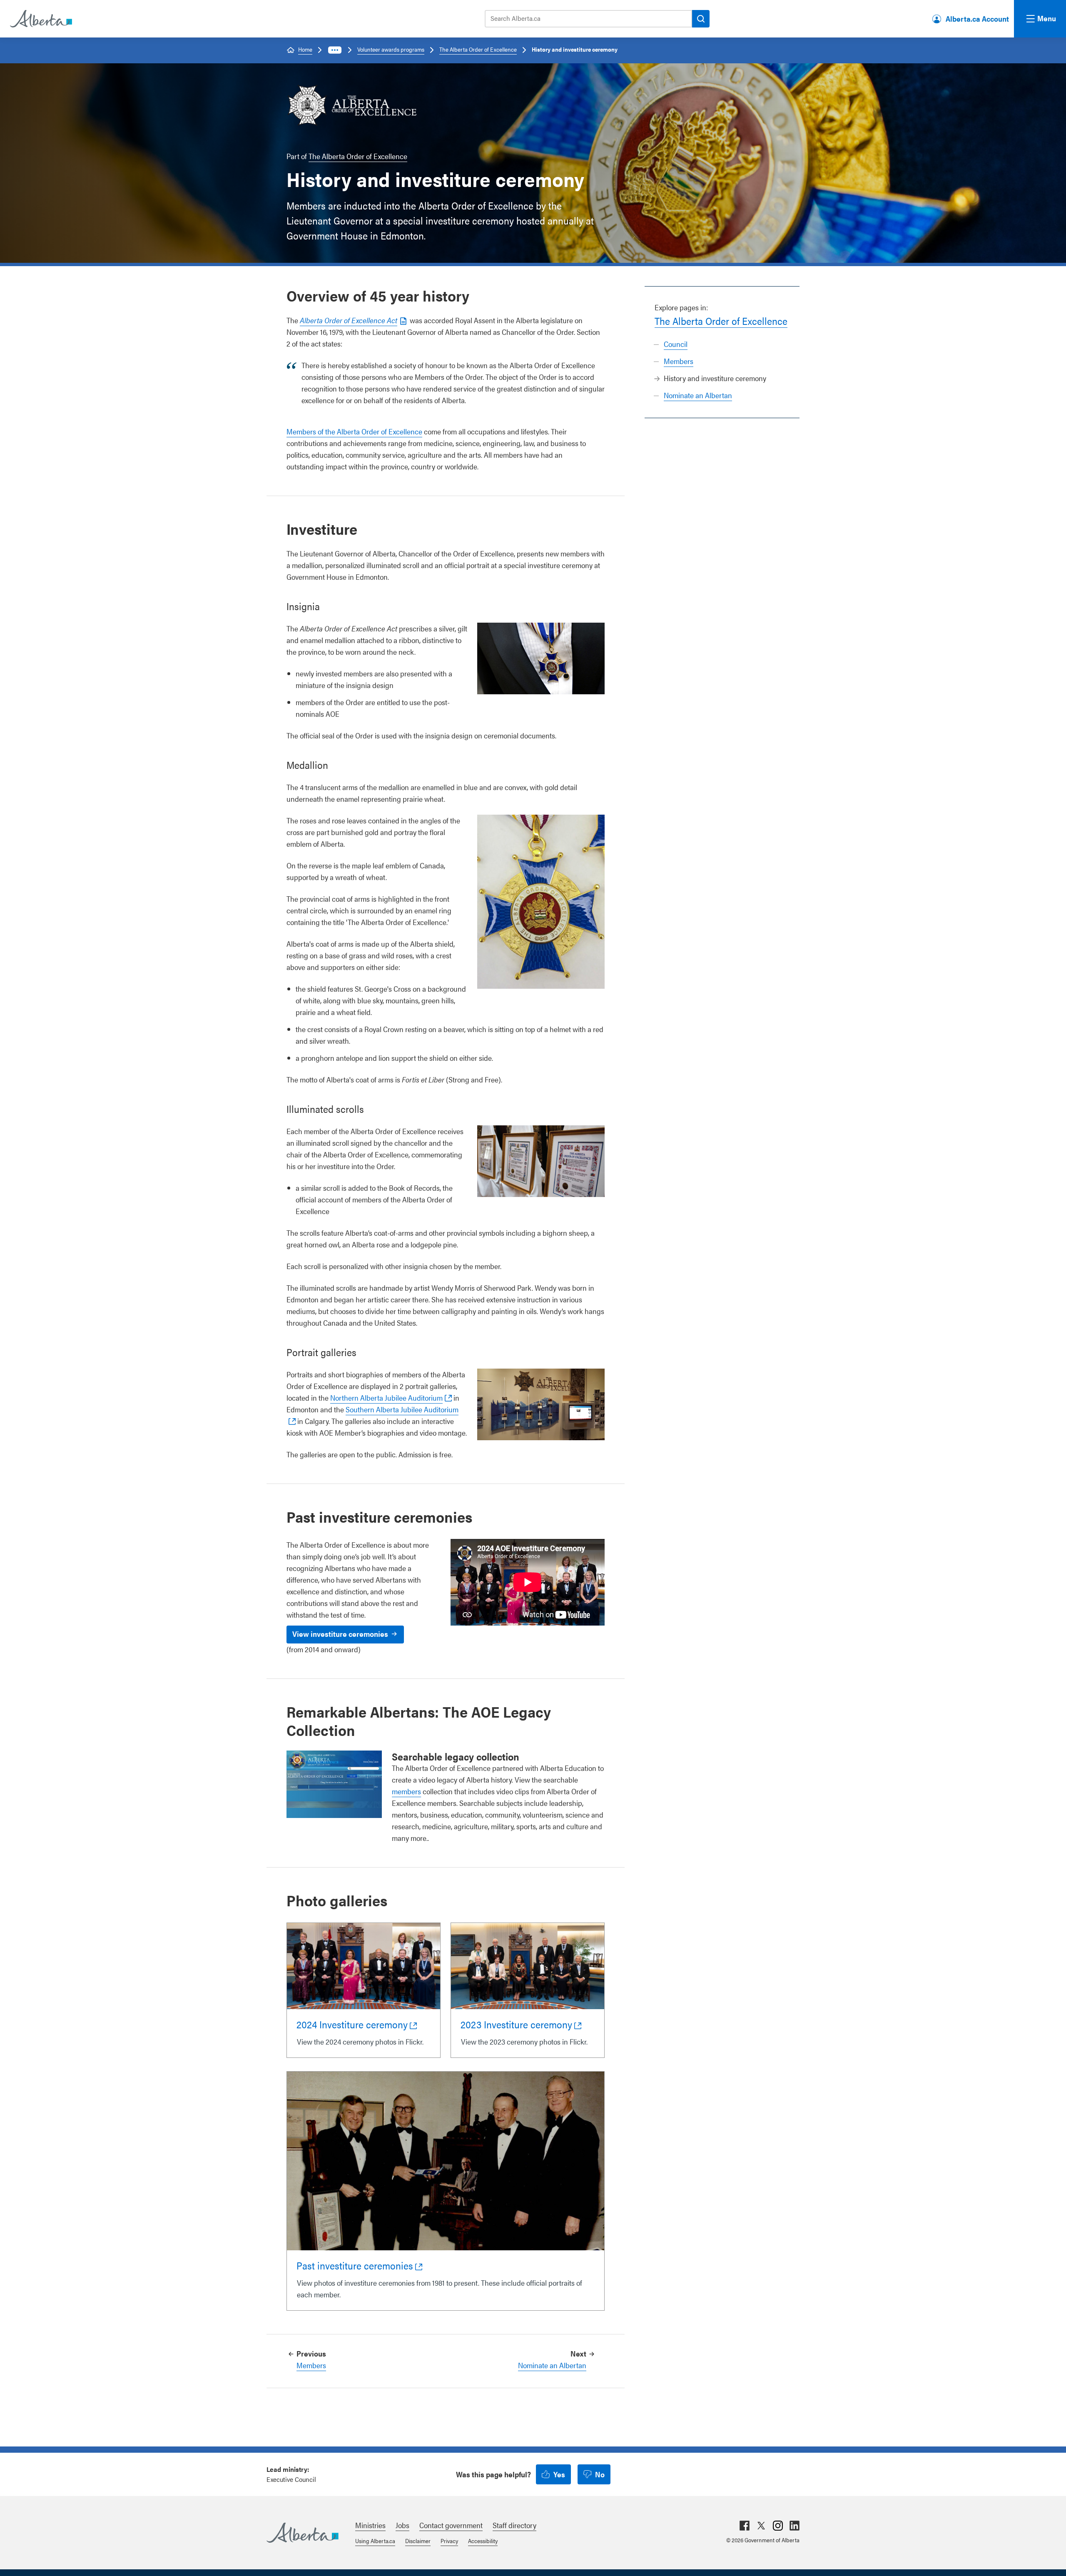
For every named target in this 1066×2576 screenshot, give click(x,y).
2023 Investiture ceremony (516, 2024)
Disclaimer (418, 2541)
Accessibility (483, 2541)
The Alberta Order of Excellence (478, 49)
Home (305, 49)
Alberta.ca (303, 2533)
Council (676, 344)
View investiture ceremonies (340, 1634)
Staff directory (514, 2525)
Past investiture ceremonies (355, 2265)
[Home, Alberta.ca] (40, 19)
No (600, 2474)
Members (679, 361)
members (406, 1791)
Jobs (402, 2525)
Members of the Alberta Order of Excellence (354, 431)
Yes (559, 2474)
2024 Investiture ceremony (352, 2024)
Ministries (370, 2525)
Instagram (778, 2526)
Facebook (745, 2526)
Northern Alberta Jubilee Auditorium (386, 1398)
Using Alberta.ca (375, 2541)
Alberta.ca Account (977, 19)
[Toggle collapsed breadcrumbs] (335, 50)
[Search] (701, 19)
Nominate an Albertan (698, 395)
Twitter (761, 2526)
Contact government (451, 2525)
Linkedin (795, 2526)
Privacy (449, 2541)
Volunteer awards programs (391, 49)
